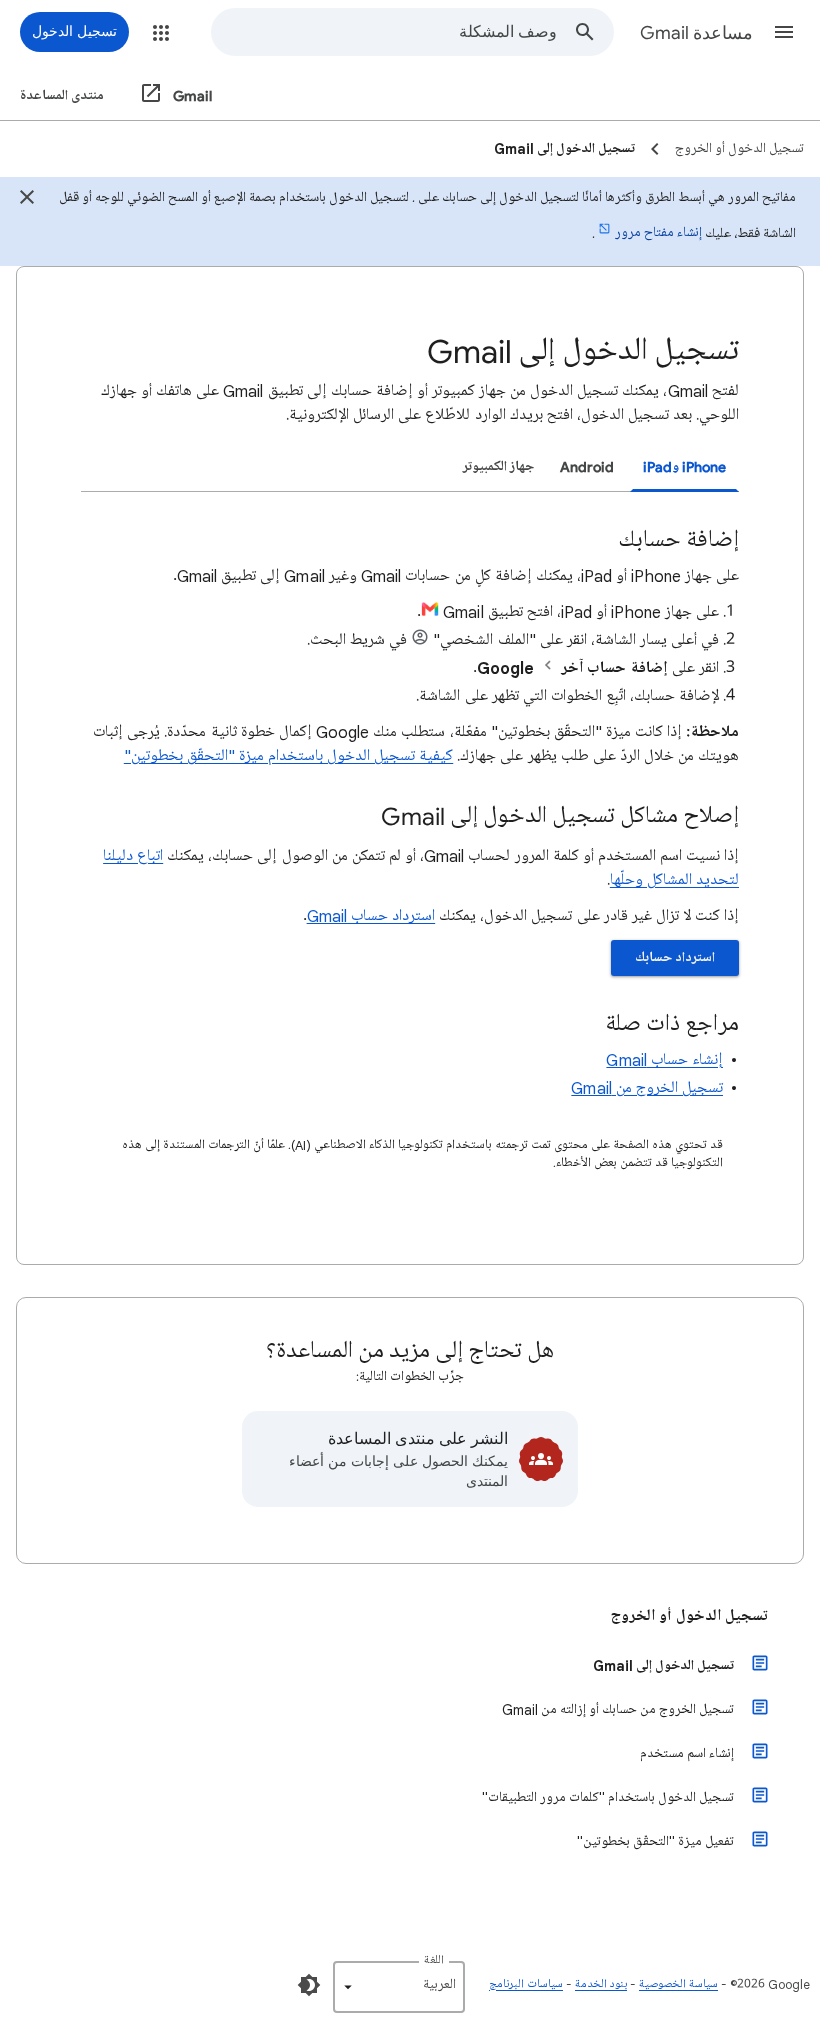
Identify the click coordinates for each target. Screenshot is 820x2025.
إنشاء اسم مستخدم (687, 1753)
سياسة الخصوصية (678, 1984)
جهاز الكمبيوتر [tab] (498, 466)
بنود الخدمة (601, 1984)
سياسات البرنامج (526, 1984)
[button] (784, 32)
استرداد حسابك (675, 957)
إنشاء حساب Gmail (664, 1060)
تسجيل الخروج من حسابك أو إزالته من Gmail (618, 1709)
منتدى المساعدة (62, 95)
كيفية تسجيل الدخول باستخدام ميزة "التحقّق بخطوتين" (288, 756)
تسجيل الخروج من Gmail (647, 1088)
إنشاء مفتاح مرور (658, 232)
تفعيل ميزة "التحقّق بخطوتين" (655, 1841)
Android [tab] (587, 466)
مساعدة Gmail (696, 33)
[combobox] (384, 32)
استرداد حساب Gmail (371, 916)
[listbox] (399, 1987)
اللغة (434, 1960)
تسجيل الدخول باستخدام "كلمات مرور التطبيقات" (608, 1797)
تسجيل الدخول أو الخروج (689, 1616)
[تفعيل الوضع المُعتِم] (309, 1985)
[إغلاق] (27, 200)
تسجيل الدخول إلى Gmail (663, 1665)
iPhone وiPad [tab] (684, 466)
